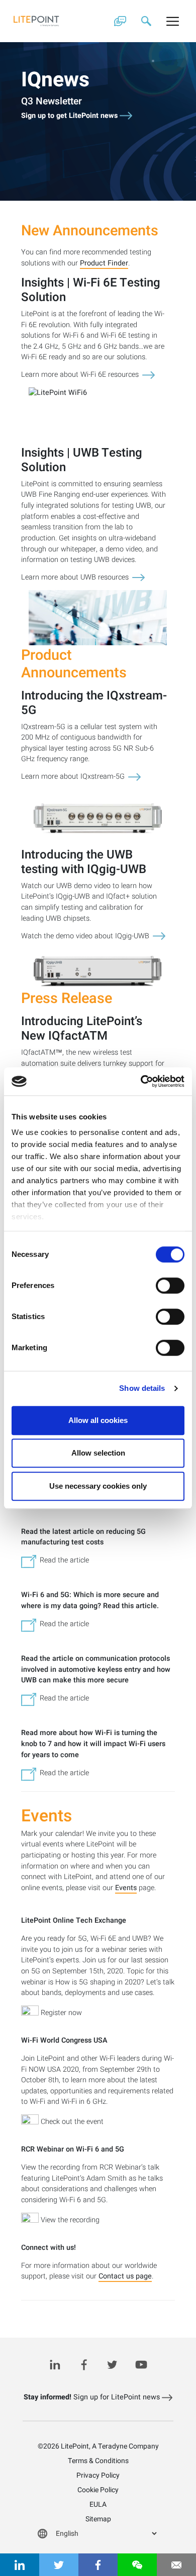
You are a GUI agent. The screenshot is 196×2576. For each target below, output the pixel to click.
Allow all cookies (98, 1420)
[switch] (170, 1285)
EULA (98, 2505)
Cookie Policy (98, 2490)
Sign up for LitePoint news (93, 2397)
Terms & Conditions (98, 2461)
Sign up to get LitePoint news (70, 116)
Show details (142, 1388)
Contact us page (125, 2277)
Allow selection (98, 1453)
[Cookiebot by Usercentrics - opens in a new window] (141, 1081)
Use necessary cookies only (98, 1486)
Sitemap (98, 2519)
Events (126, 1888)
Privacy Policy (98, 2475)
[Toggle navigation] (173, 21)
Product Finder (104, 264)
